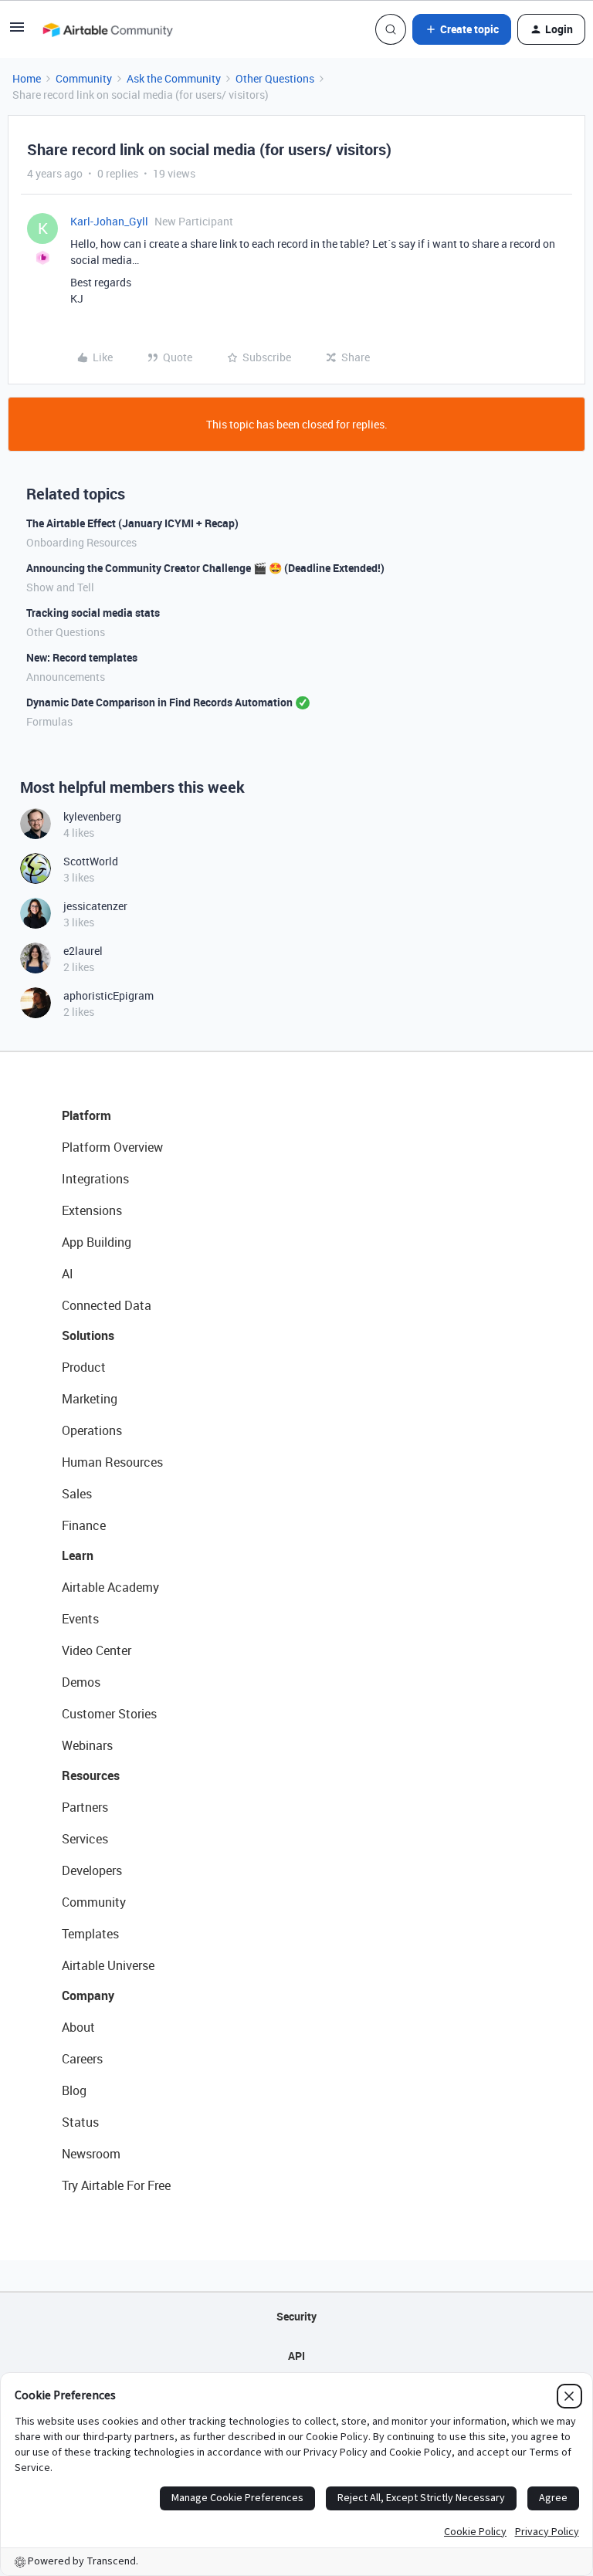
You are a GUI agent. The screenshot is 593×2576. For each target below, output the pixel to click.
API (296, 2356)
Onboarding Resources (81, 542)
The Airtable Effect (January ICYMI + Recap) (132, 523)
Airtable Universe (108, 1965)
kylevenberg (92, 816)
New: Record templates (82, 657)
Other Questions (275, 78)
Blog (74, 2090)
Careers (82, 2059)
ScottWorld (91, 861)
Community (84, 78)
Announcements (66, 677)
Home (27, 78)
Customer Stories (109, 1714)
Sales (77, 1494)
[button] (17, 32)
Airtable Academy (110, 1587)
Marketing (90, 1399)
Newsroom (91, 2154)
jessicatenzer (95, 906)
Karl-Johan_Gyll (109, 221)
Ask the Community (174, 78)
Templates (90, 1934)
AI (68, 1274)
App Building (97, 1242)
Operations (92, 1430)
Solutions (88, 1335)
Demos (81, 1682)
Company (88, 1995)
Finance (84, 1525)
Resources (91, 1775)
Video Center (97, 1650)
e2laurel (83, 951)
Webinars (87, 1745)
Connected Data (107, 1305)
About (78, 2027)
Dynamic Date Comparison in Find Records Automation (159, 702)
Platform (86, 1115)
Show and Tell (60, 587)
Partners (85, 1807)
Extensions (92, 1210)
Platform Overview (112, 1147)
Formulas (49, 721)
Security (296, 2316)
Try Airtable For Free (116, 2185)
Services (85, 1839)
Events (80, 1619)
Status (80, 2122)
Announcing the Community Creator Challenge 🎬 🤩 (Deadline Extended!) (205, 568)
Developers (92, 1870)
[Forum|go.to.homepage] (107, 29)
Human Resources (112, 1462)
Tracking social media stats (93, 613)
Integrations (95, 1179)
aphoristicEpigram (108, 995)
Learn (78, 1555)
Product (84, 1367)
